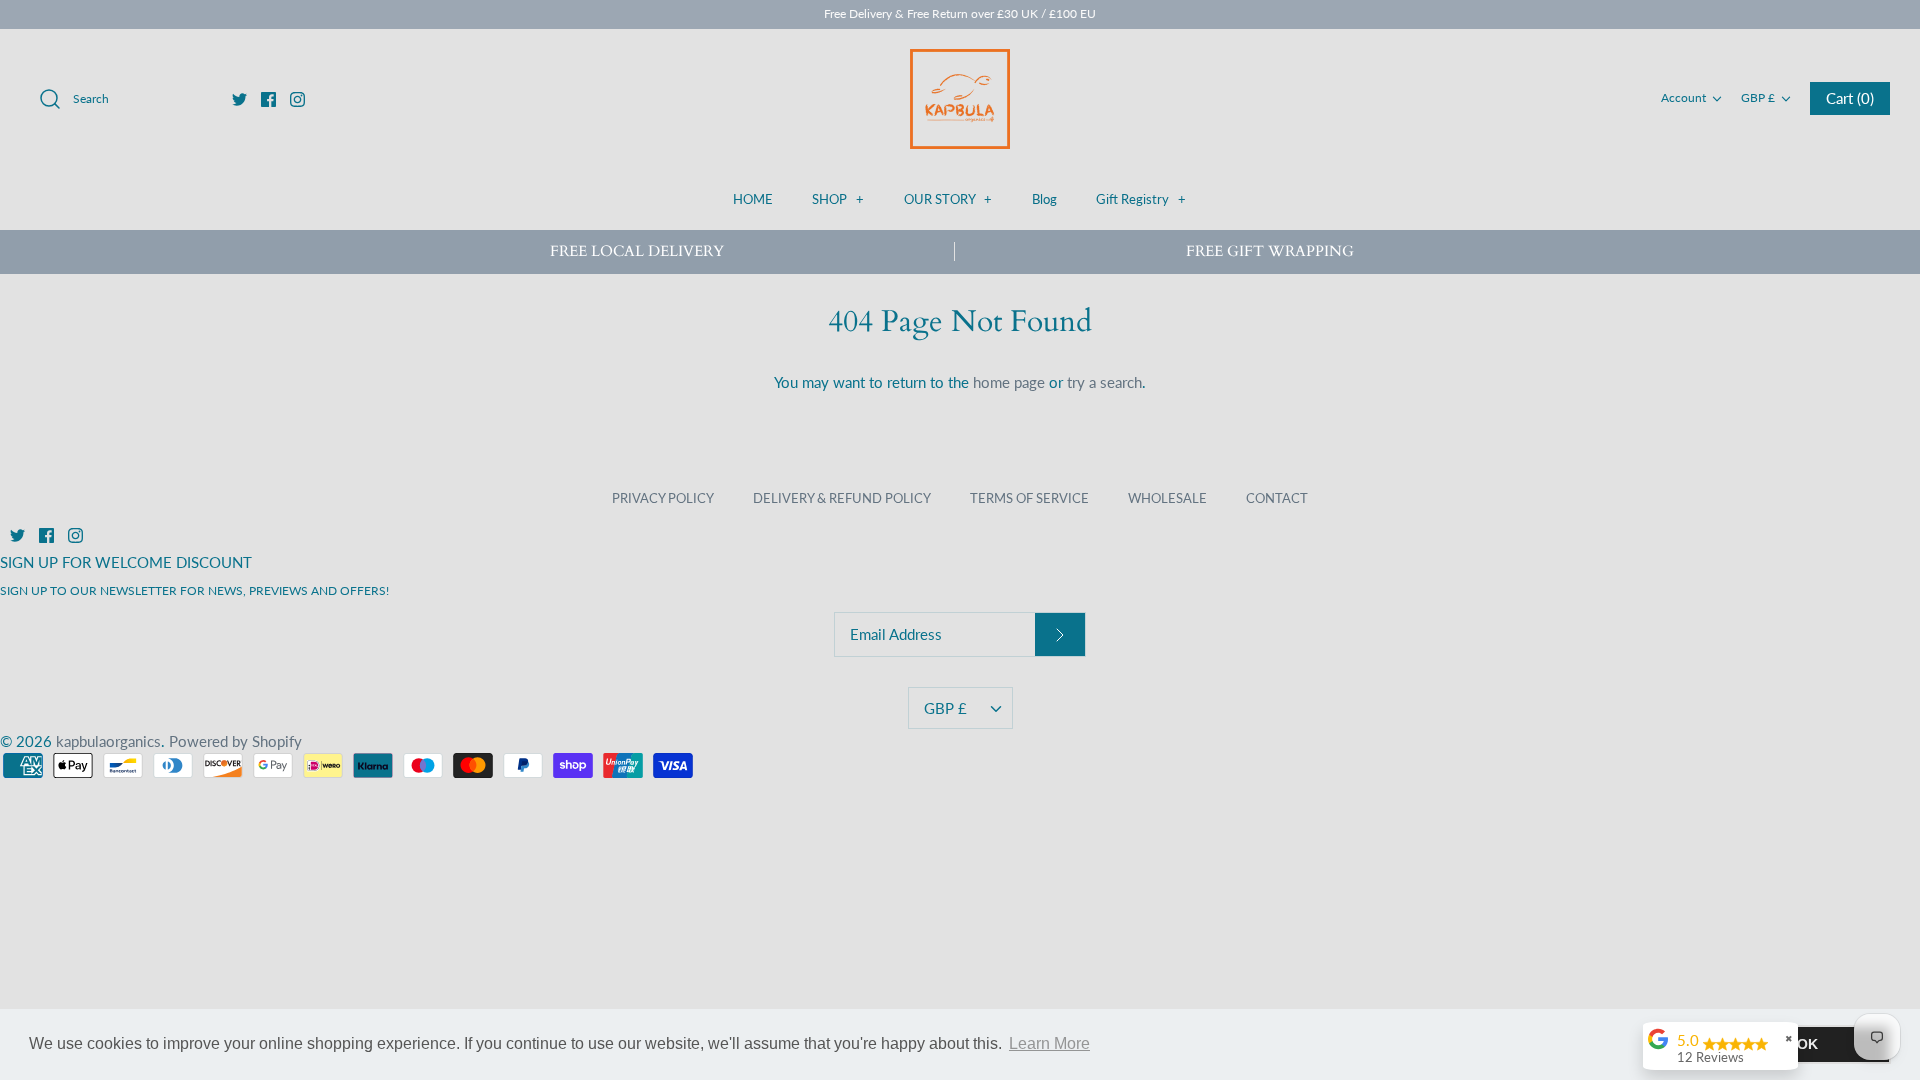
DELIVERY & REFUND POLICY (842, 498)
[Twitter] (239, 99)
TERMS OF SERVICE (1029, 498)
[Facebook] (268, 99)
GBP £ (1758, 97)
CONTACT (1277, 498)
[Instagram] (297, 99)
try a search (1104, 382)
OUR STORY (948, 199)
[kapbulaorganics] (960, 99)
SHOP (838, 199)
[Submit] (1060, 634)
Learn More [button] (1049, 1043)
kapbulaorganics (108, 741)
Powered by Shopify (235, 741)
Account (1683, 97)
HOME (753, 199)
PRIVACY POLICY (663, 498)
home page (1009, 382)
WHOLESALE (1167, 498)
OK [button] (1807, 1044)
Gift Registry (1141, 199)
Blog (1044, 199)
